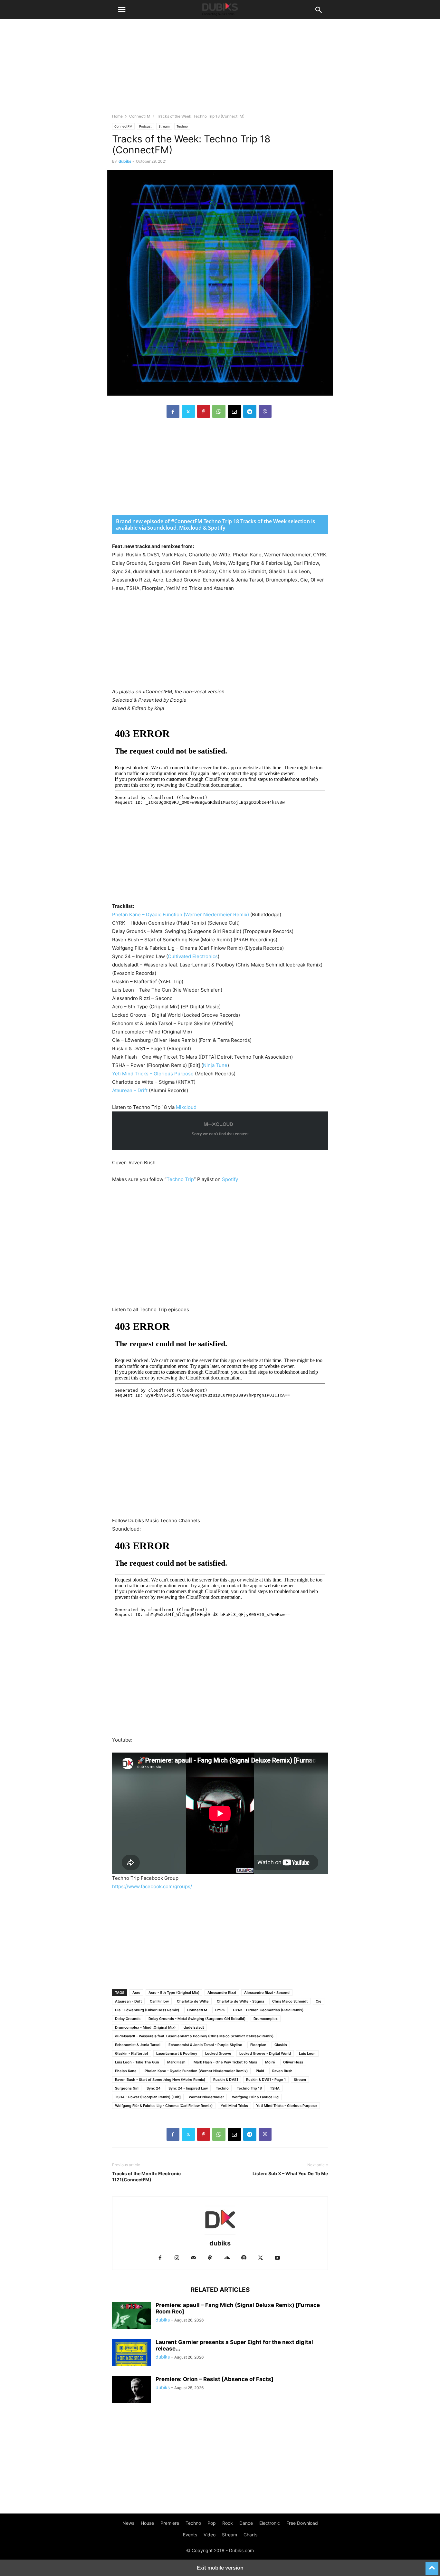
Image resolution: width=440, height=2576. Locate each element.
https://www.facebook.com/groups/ (152, 1886)
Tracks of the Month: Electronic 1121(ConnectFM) (146, 2177)
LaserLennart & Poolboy (177, 2053)
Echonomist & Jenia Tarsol (138, 2045)
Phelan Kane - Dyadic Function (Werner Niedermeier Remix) (196, 2071)
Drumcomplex (266, 2019)
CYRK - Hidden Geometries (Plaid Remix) (268, 2010)
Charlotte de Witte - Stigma (240, 2001)
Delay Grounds (128, 2019)
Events (190, 2535)
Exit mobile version (220, 2568)
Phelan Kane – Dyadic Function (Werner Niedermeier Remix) (181, 914)
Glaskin (281, 2045)
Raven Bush (282, 2071)
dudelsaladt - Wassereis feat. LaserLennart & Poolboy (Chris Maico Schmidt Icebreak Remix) (194, 2036)
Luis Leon (307, 2053)
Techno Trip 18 (249, 2088)
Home (117, 116)
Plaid (260, 2071)
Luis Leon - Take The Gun (137, 2062)
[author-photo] (220, 2234)
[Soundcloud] (227, 2258)
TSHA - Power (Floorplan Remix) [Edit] (148, 2097)
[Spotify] (244, 2258)
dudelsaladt (194, 2027)
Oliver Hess (293, 2062)
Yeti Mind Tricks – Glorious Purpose (153, 1074)
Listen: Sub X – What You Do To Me (290, 2173)
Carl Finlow (159, 2001)
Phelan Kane (126, 2071)
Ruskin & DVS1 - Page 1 (266, 2080)
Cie (319, 2001)
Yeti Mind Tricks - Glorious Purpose (287, 2106)
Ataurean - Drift (128, 2001)
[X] (188, 411)
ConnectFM (140, 116)
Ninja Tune (215, 1065)
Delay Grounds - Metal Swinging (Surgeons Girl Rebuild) (197, 2019)
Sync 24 (153, 2088)
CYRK (220, 2010)
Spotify (230, 1179)
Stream (164, 126)
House (147, 2523)
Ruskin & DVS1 (226, 2080)
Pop (212, 2523)
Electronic (270, 2523)
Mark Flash (176, 2062)
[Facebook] (173, 411)
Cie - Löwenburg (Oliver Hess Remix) (147, 2010)
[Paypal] (210, 2258)
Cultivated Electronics (193, 956)
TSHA (275, 2088)
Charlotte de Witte (193, 2001)
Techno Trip (180, 1179)
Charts (250, 2535)
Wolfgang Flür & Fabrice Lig (255, 2097)
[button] (122, 10)
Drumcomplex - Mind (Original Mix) (145, 2027)
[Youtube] (277, 2258)
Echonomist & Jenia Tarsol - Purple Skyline (205, 2045)
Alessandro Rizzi (222, 1993)
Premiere (170, 2523)
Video (210, 2535)
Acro (136, 1993)
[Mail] (194, 2258)
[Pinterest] (204, 411)
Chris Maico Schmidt (290, 2001)
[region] (220, 470)
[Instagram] (177, 2258)
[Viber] (265, 411)
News (128, 2523)
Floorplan (258, 2045)
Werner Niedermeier (206, 2097)
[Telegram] (250, 411)
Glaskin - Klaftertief (132, 2053)
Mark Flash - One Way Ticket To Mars (225, 2062)
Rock (228, 2523)
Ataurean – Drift (130, 1090)
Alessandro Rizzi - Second (267, 1993)
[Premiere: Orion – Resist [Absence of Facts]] (131, 2390)
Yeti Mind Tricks (234, 2106)
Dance (246, 2523)
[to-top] (432, 2565)
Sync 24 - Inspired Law (188, 2088)
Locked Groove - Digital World (265, 2053)
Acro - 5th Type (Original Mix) (174, 1993)
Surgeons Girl (127, 2088)
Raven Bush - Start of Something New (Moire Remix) (160, 2080)
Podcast (145, 126)
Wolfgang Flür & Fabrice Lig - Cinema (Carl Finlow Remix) (164, 2106)
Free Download (302, 2523)
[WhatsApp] (219, 411)
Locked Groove (218, 2053)
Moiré (270, 2062)
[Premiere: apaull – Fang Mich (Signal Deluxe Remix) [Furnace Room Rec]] (131, 2316)
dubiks (125, 161)
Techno (182, 126)
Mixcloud (186, 1107)
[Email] (234, 411)
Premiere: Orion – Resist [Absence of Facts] (215, 2379)
